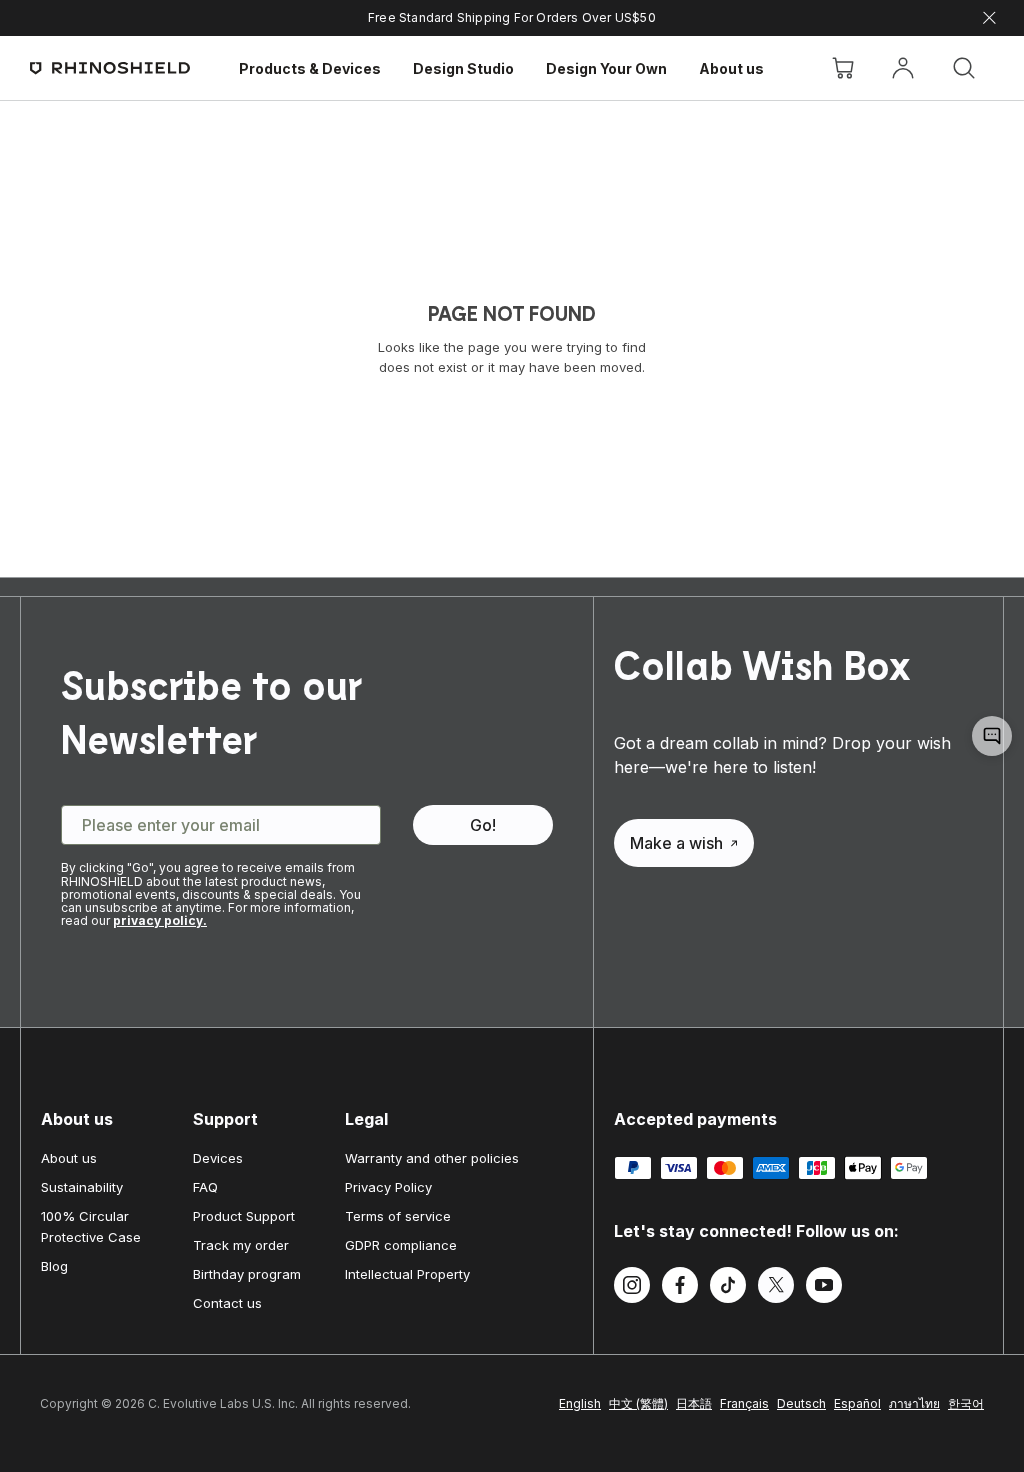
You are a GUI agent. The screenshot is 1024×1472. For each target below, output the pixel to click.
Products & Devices (310, 68)
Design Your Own (606, 68)
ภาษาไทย (914, 1403)
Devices (218, 1158)
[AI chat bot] (992, 736)
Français (744, 1403)
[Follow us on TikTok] (728, 1288)
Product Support (244, 1216)
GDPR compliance (401, 1245)
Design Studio (463, 68)
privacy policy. (160, 920)
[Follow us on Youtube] (824, 1288)
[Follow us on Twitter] (776, 1288)
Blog (54, 1266)
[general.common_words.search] (964, 68)
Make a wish (676, 843)
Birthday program (247, 1274)
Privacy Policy (388, 1187)
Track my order (241, 1245)
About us (731, 68)
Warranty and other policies (432, 1158)
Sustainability (82, 1187)
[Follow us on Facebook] (680, 1288)
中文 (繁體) (638, 1403)
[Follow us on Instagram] (632, 1288)
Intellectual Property (407, 1274)
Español (857, 1403)
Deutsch (801, 1403)
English (580, 1403)
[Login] (903, 68)
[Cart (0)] (843, 68)
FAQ (205, 1187)
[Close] (989, 18)
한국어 (966, 1403)
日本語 (694, 1403)
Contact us (227, 1303)
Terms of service (398, 1216)
